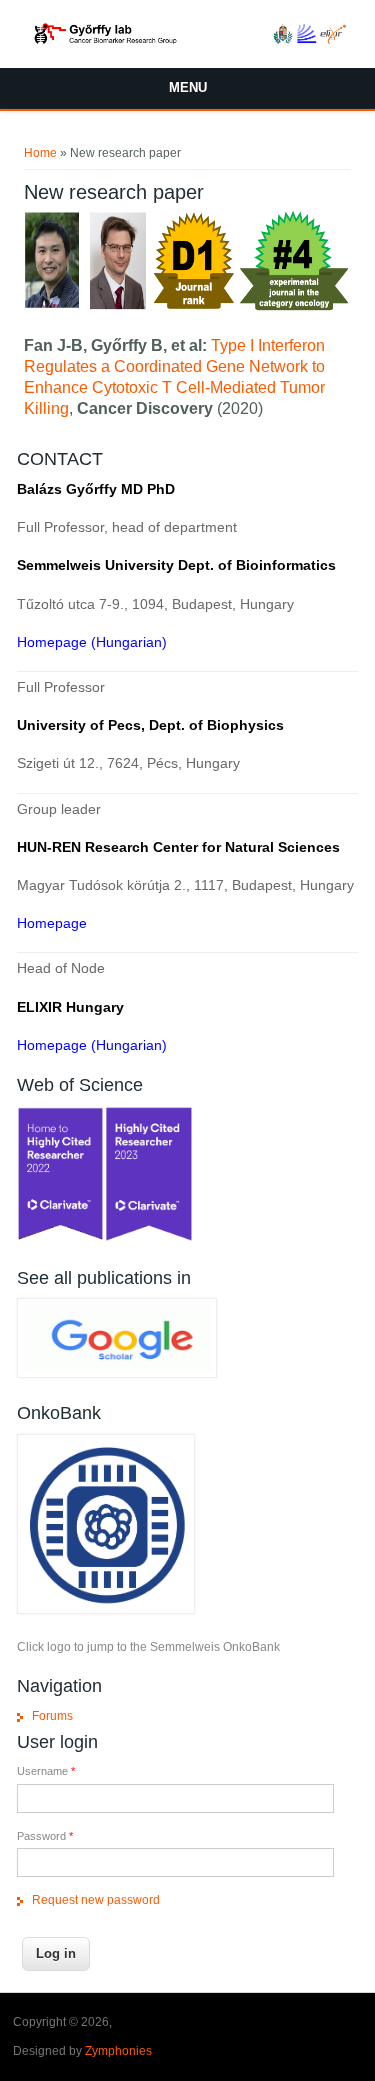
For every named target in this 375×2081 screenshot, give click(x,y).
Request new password (96, 1900)
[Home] (187, 40)
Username (46, 1771)
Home (40, 153)
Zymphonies (118, 2051)
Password (45, 1836)
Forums (52, 1716)
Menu (188, 87)
